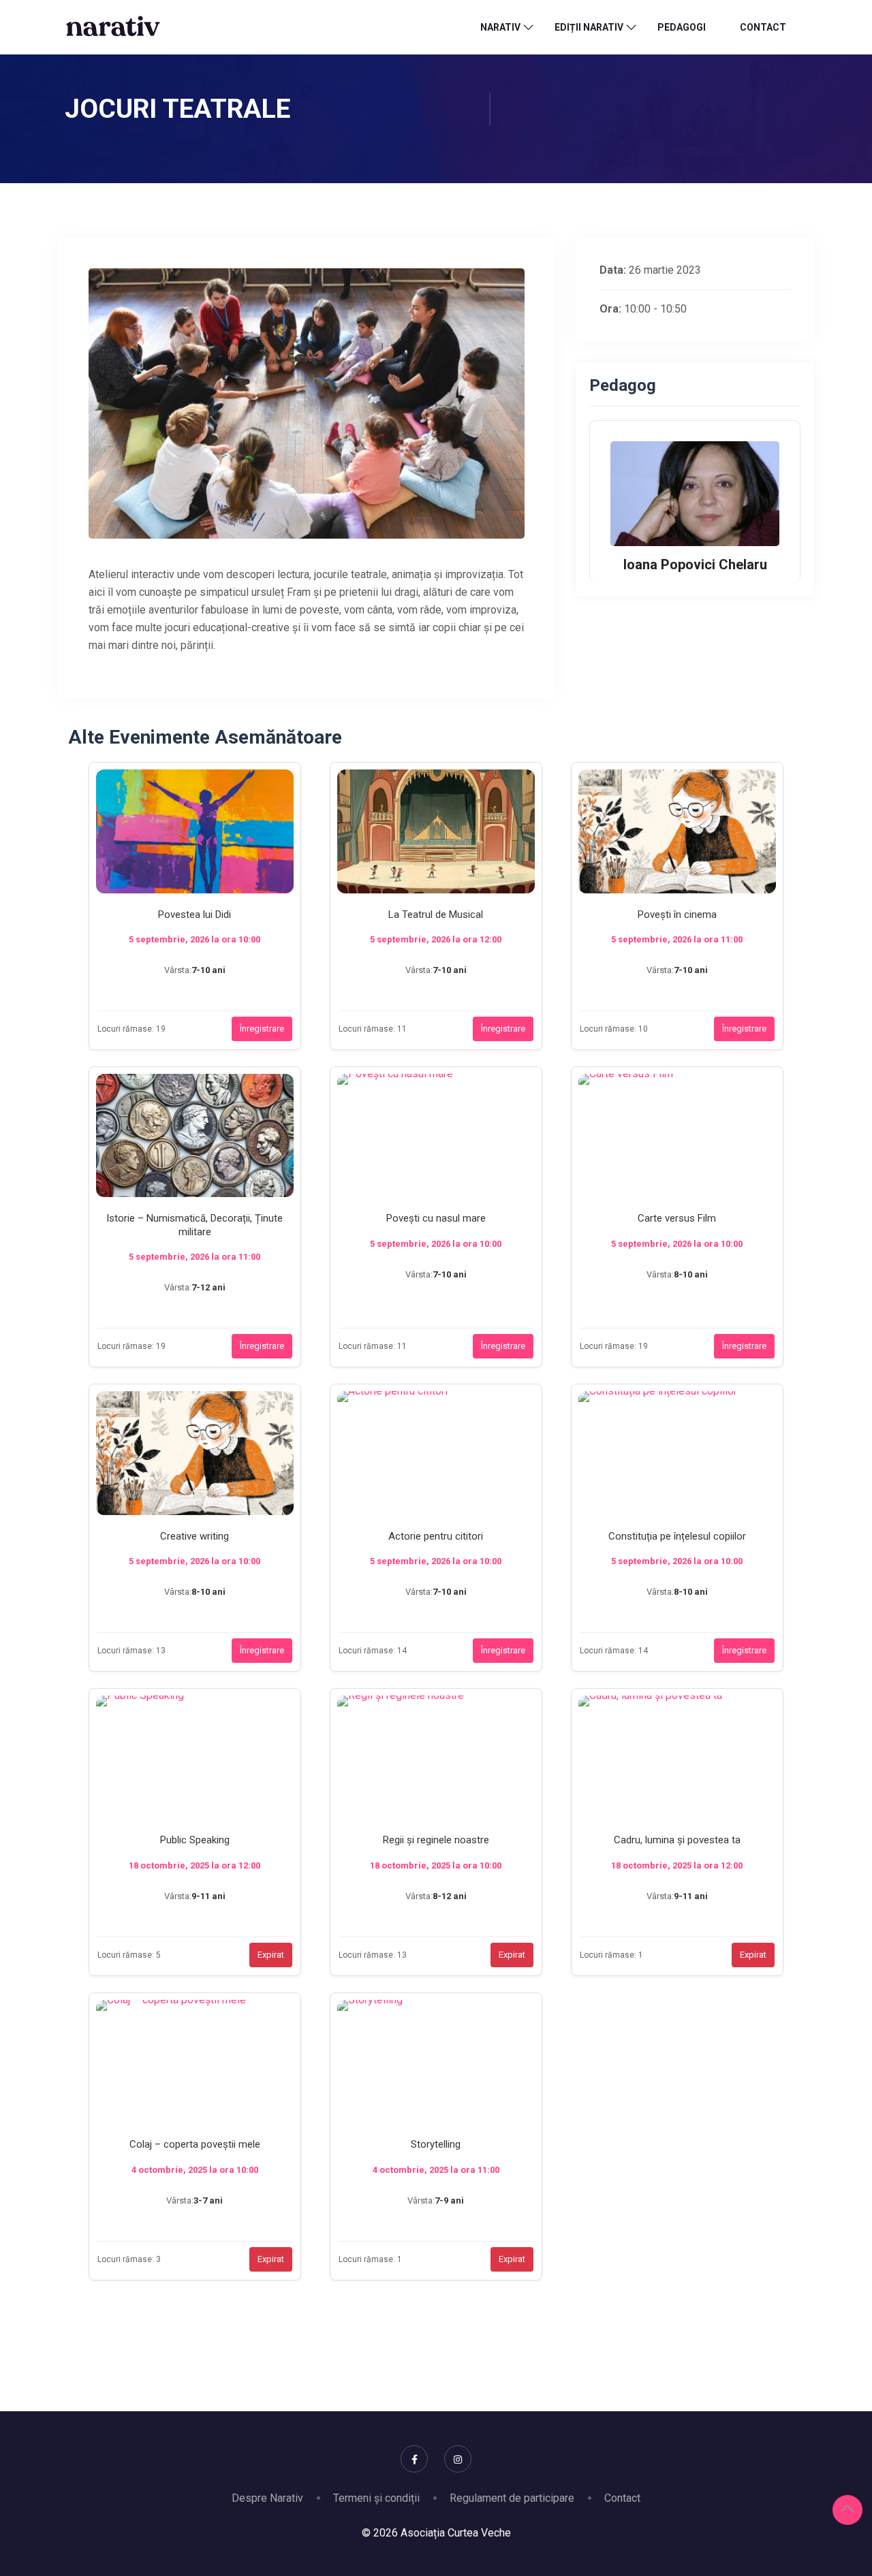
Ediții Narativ (589, 27)
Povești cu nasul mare (436, 1218)
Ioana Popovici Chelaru (695, 565)
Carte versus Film (677, 1218)
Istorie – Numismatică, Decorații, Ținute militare (194, 1225)
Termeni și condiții (376, 2498)
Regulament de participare (512, 2498)
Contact (763, 27)
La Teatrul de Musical (436, 915)
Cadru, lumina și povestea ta (677, 1840)
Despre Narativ (267, 2498)
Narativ (500, 27)
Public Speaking (195, 1840)
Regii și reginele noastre (436, 1840)
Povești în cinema (677, 915)
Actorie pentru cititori (436, 1536)
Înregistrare (262, 1029)
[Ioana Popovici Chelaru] (695, 493)
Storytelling (436, 2144)
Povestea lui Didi (194, 915)
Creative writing (194, 1536)
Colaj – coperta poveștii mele (195, 2144)
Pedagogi (682, 27)
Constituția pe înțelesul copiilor (677, 1536)
